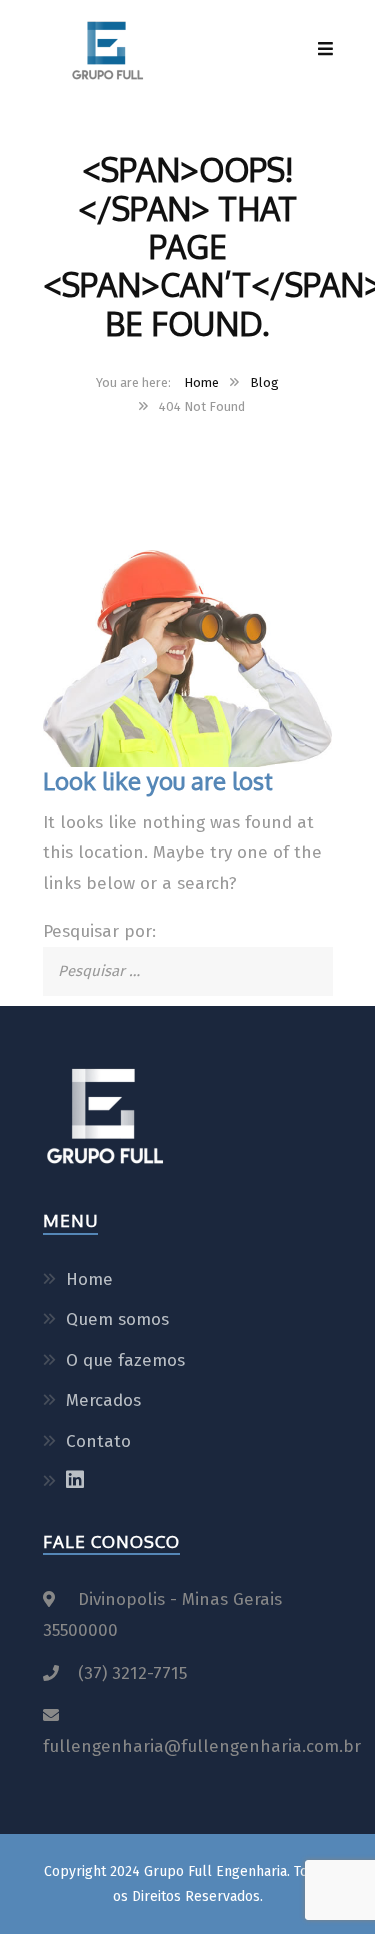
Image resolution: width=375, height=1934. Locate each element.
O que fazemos (125, 1360)
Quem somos (117, 1319)
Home (201, 382)
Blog (264, 382)
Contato (98, 1441)
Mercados (103, 1400)
